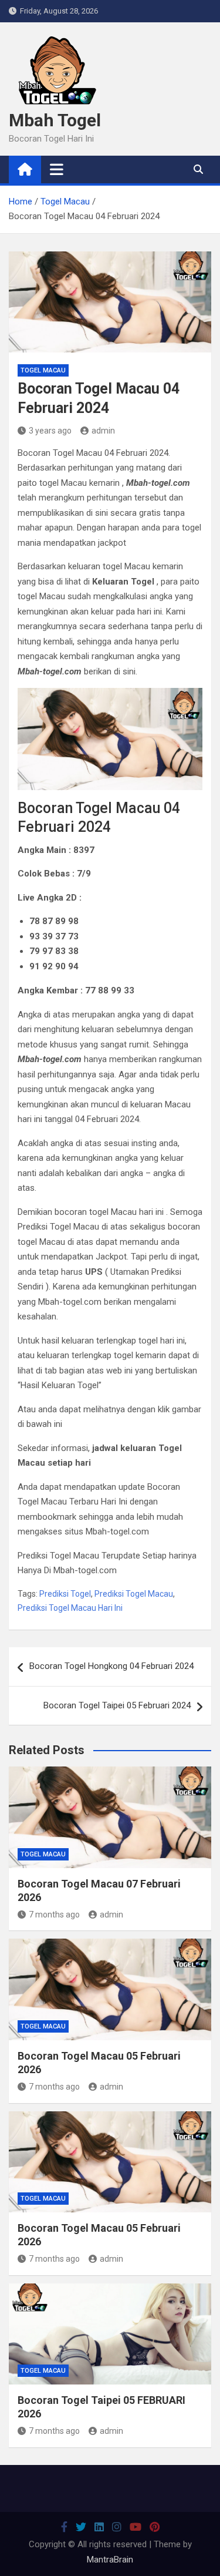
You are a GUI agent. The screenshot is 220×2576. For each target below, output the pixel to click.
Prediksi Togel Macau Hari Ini (70, 1608)
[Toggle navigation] (57, 169)
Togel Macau (43, 370)
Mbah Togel (55, 120)
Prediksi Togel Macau (134, 1594)
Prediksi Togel (65, 1594)
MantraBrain (110, 2560)
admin (103, 431)
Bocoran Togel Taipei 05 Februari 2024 (117, 1705)
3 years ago (50, 431)
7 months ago (54, 1915)
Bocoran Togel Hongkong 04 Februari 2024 (111, 1666)
